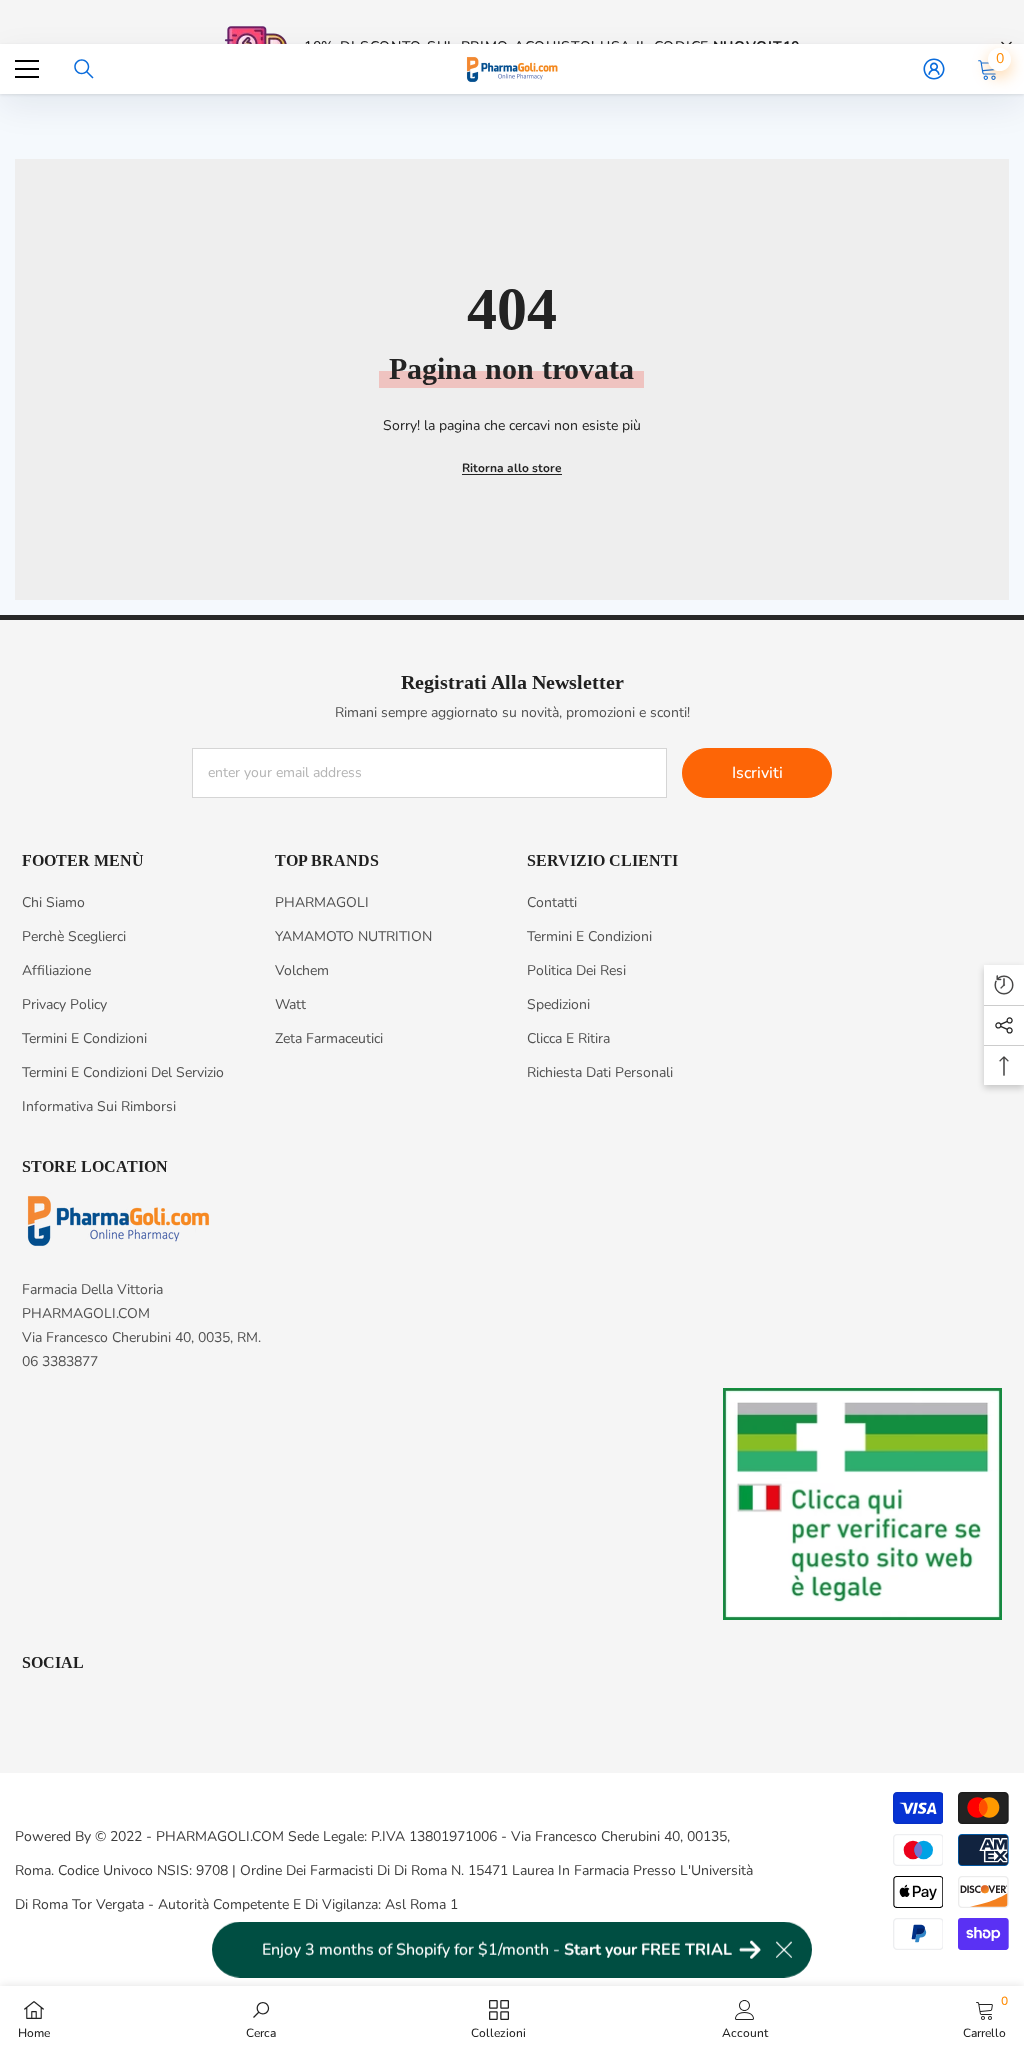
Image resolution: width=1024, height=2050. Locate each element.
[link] (261, 2018)
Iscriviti (757, 773)
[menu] (27, 69)
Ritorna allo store (512, 468)
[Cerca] (84, 69)
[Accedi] (934, 69)
